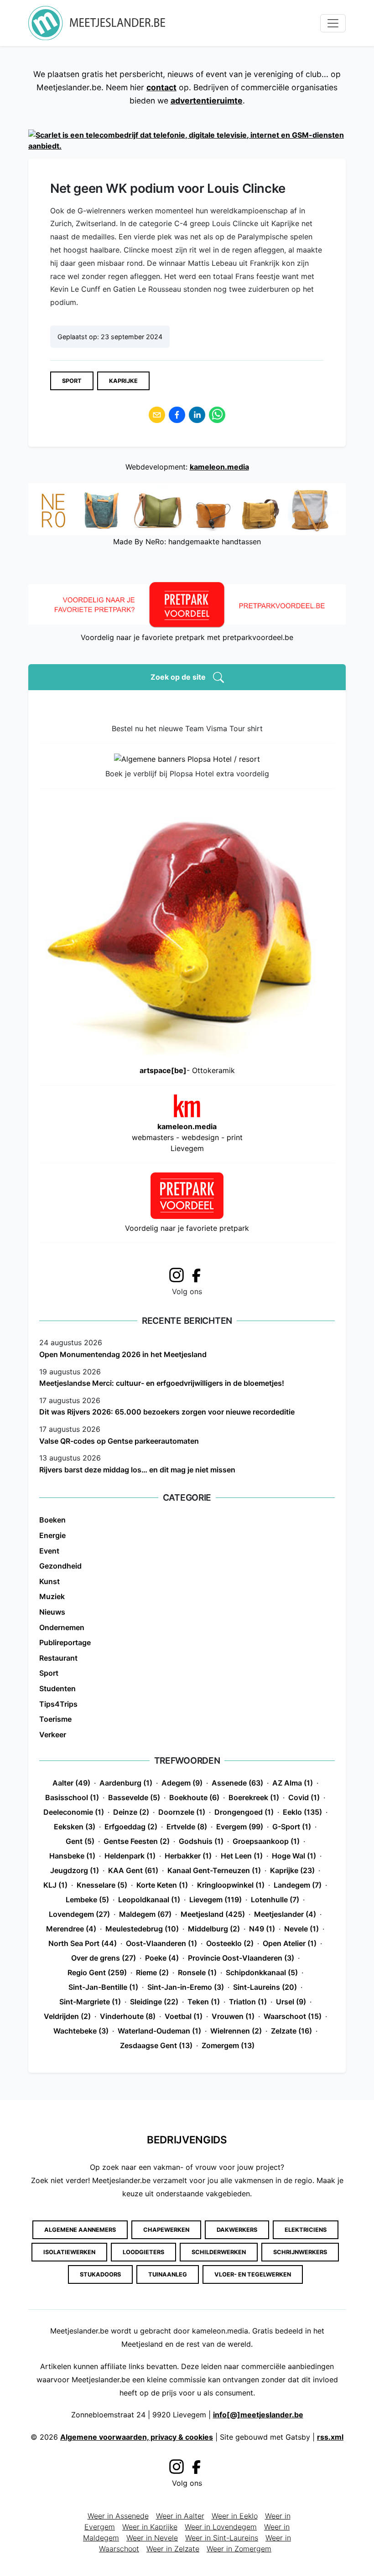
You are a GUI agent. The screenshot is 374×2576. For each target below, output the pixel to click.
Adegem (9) (182, 1783)
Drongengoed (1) (244, 1812)
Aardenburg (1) (126, 1783)
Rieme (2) (152, 1972)
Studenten (57, 1688)
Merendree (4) (71, 1929)
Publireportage (65, 1642)
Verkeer (53, 1735)
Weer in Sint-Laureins (222, 2538)
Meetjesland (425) (213, 1914)
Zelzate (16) (291, 2031)
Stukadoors (100, 2274)
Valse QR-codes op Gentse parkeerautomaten (119, 1441)
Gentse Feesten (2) (137, 1841)
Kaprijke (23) (292, 1870)
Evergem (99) (240, 1827)
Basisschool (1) (72, 1797)
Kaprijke (123, 381)
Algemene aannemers (80, 2230)
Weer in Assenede (118, 2516)
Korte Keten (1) (162, 1885)
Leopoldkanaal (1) (149, 1900)
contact (161, 87)
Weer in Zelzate (173, 2549)
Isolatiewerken (69, 2252)
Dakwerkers (237, 2230)
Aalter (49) (71, 1783)
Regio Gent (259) (97, 1972)
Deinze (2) (131, 1812)
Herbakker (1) (188, 1856)
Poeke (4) (162, 1958)
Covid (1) (304, 1797)
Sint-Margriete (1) (90, 2002)
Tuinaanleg (168, 2274)
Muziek (52, 1596)
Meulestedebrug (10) (142, 1929)
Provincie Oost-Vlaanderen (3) (241, 1958)
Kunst (49, 1581)
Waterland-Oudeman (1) (159, 2031)
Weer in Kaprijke (150, 2527)
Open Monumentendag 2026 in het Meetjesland (123, 1354)
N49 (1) (262, 1929)
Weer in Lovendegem (221, 2527)
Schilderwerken (219, 2252)
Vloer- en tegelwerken (253, 2274)
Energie (52, 1535)
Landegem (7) (298, 1885)
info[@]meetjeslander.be (258, 2415)
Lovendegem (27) (79, 1914)
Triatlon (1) (248, 2002)
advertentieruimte (207, 101)
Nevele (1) (301, 1929)
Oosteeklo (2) (230, 1943)
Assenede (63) (237, 1783)
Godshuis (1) (201, 1841)
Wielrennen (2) (236, 2031)
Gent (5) (80, 1841)
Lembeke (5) (87, 1900)
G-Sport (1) (292, 1827)
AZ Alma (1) (293, 1783)
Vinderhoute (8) (128, 2016)
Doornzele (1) (182, 1812)
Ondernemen (62, 1627)
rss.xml (330, 2437)
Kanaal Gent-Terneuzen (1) (214, 1870)
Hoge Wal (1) (294, 1856)
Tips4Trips (58, 1704)
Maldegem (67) (145, 1914)
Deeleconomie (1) (74, 1812)
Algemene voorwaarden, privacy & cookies (137, 2437)
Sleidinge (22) (154, 2002)
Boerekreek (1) (254, 1797)
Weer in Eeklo (235, 2516)
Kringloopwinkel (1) (231, 1885)
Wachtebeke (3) (81, 2031)
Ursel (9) (291, 2002)
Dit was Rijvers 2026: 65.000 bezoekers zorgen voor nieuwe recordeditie (167, 1412)
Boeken (52, 1520)
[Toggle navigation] (333, 23)
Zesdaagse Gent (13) (156, 2045)
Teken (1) (204, 2002)
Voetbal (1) (184, 2016)
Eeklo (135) (302, 1812)
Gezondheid (60, 1566)
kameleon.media (219, 467)
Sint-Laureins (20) (265, 1987)
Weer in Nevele (152, 2538)
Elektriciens (306, 2230)
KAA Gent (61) (133, 1870)
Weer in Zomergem (239, 2549)
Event (49, 1551)
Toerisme (55, 1719)
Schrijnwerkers (300, 2252)
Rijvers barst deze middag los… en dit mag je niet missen (137, 1470)
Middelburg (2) (214, 1929)
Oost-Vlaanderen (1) (161, 1943)
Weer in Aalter (180, 2516)
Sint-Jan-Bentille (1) (103, 1987)
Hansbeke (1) (72, 1856)
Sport (72, 381)
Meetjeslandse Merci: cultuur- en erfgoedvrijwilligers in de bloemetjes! (162, 1383)
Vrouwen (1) (233, 2016)
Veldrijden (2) (67, 2016)
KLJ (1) (55, 1885)
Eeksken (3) (75, 1827)
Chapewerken (166, 2230)
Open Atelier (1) (290, 1943)
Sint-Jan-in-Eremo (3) (186, 1987)
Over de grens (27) (104, 1958)
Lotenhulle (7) (275, 1900)
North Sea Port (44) (83, 1943)
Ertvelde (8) (187, 1827)
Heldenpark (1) (130, 1856)
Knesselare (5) (102, 1885)
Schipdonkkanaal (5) (262, 1972)
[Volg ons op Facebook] (199, 1275)
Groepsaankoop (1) (266, 1841)
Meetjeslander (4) (285, 1914)
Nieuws (52, 1612)
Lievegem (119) (216, 1900)
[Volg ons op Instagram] (177, 1274)
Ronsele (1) (197, 1972)
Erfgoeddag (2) (131, 1827)
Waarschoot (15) (293, 2016)
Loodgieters (143, 2252)
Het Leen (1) (242, 1856)
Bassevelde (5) (134, 1797)
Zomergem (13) (228, 2045)
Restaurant (58, 1658)
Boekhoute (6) (194, 1797)
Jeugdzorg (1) (75, 1870)
